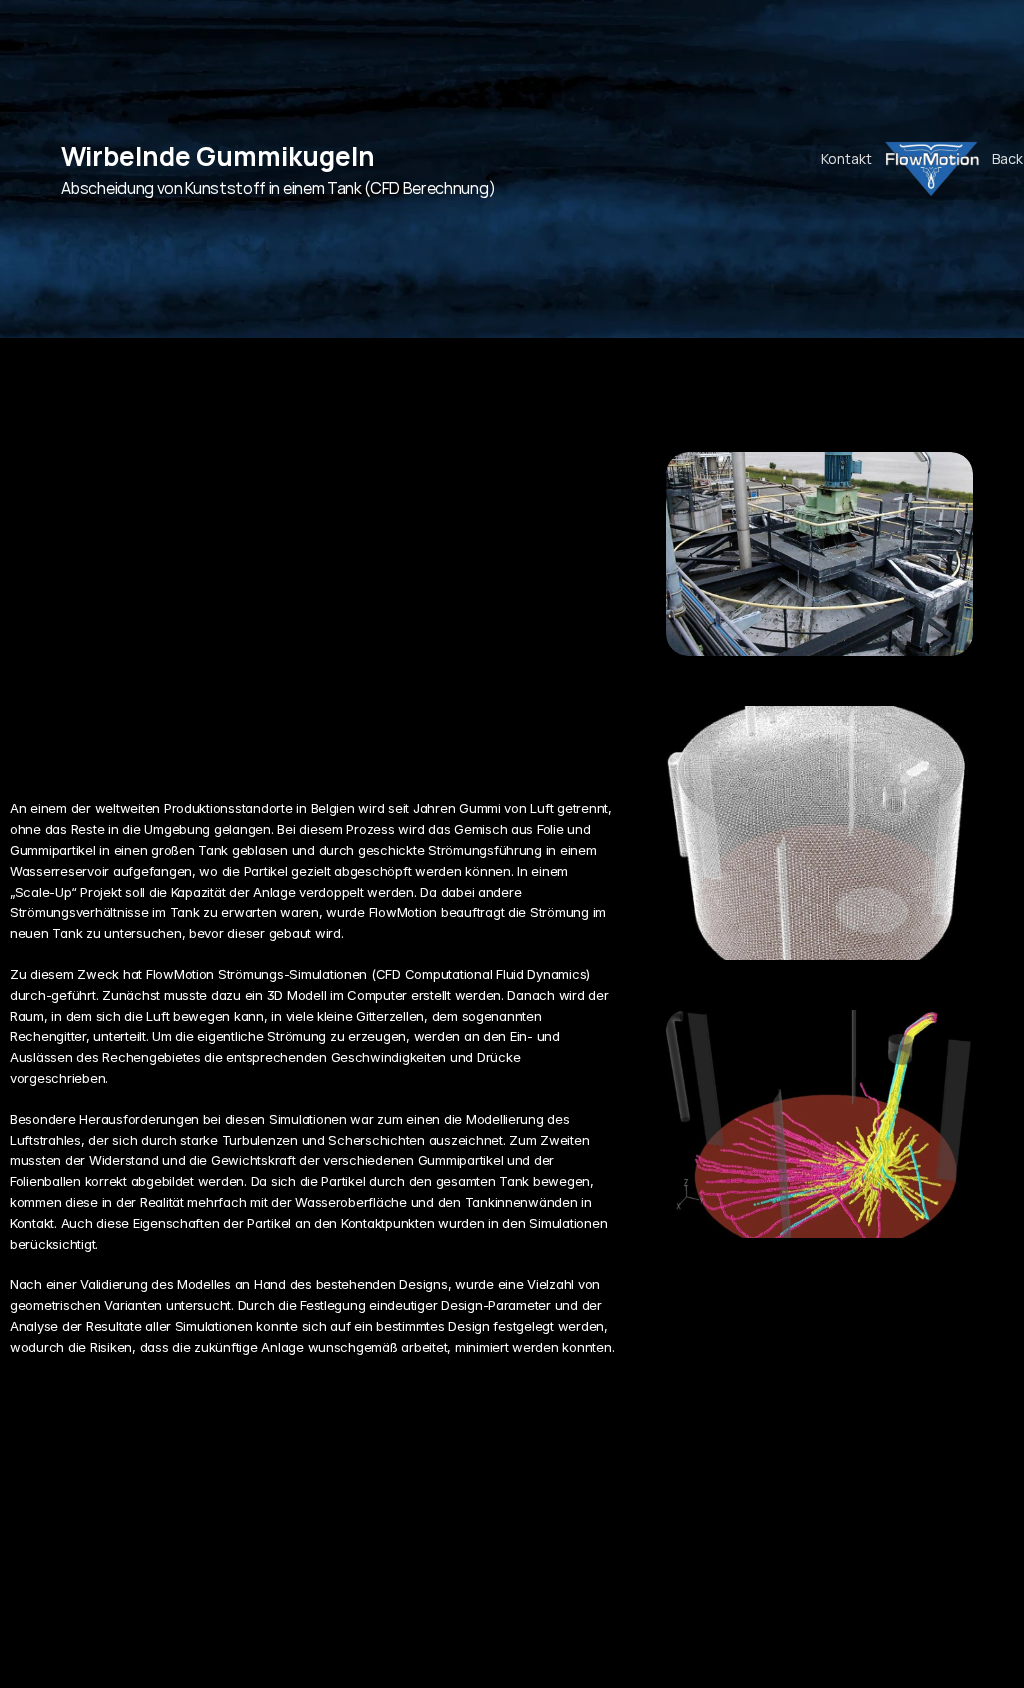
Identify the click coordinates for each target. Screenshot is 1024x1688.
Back (1007, 158)
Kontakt (846, 158)
